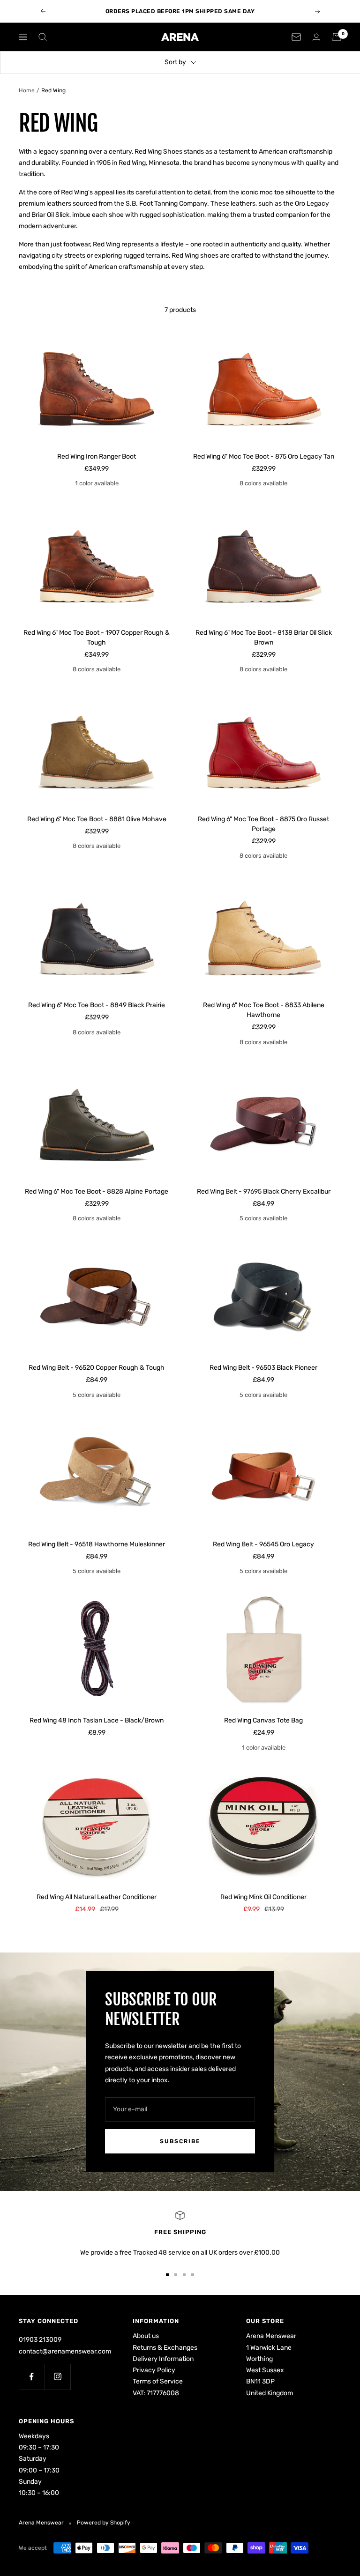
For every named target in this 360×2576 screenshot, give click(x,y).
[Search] (43, 37)
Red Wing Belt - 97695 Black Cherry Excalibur (264, 1191)
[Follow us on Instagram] (57, 2377)
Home (27, 90)
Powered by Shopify (104, 2523)
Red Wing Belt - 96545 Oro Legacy (263, 1544)
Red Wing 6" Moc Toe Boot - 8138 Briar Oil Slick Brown (264, 638)
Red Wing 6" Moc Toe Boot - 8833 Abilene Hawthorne (264, 1010)
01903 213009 (40, 2340)
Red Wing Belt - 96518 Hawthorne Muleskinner (97, 1544)
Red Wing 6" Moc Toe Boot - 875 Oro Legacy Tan (264, 457)
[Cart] (337, 37)
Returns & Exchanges (165, 2348)
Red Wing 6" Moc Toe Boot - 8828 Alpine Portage (97, 1191)
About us (146, 2336)
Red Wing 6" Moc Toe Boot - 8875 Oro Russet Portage (263, 824)
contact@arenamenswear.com (65, 2351)
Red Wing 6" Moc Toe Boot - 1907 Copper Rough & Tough (97, 638)
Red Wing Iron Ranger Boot (97, 457)
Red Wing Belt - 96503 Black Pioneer (263, 1368)
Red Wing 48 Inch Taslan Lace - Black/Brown (97, 1720)
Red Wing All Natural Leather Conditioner (97, 1897)
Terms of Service (158, 2381)
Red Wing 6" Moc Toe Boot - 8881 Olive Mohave (97, 819)
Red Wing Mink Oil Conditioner (263, 1897)
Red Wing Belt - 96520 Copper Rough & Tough (97, 1368)
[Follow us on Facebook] (32, 2377)
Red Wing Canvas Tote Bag (263, 1720)
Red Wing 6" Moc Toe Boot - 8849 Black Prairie (97, 1005)
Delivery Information (163, 2359)
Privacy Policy (154, 2370)
